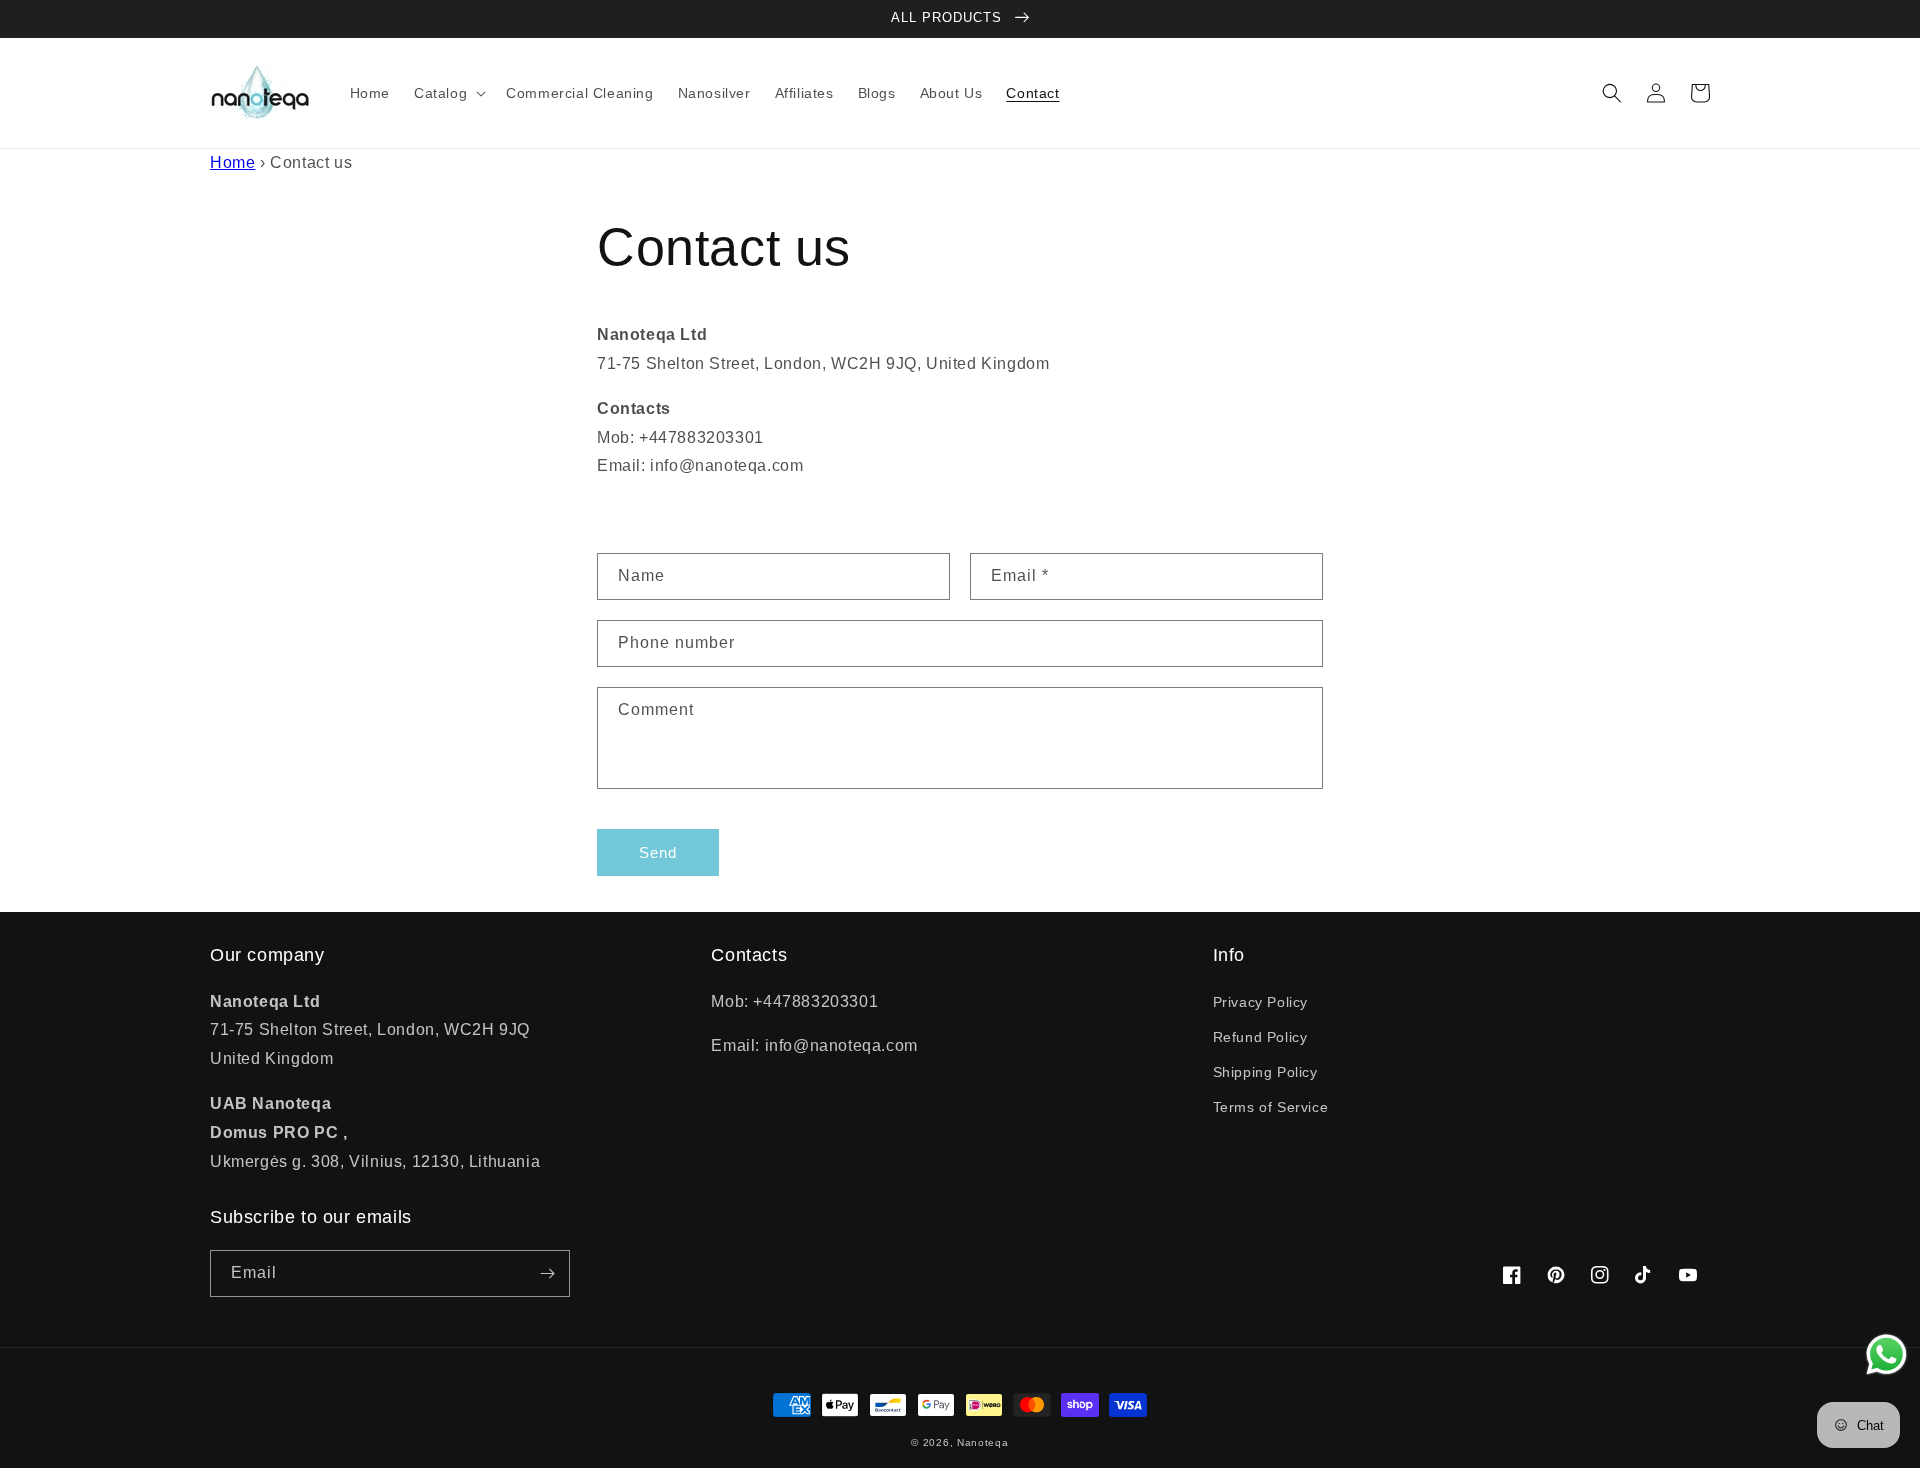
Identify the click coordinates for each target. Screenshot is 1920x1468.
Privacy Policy (1260, 1002)
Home (232, 162)
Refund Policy (1260, 1037)
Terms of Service (1271, 1107)
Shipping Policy (1265, 1072)
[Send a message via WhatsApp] (1886, 1354)
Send (658, 852)
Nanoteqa (983, 1442)
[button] (448, 93)
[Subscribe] (547, 1273)
